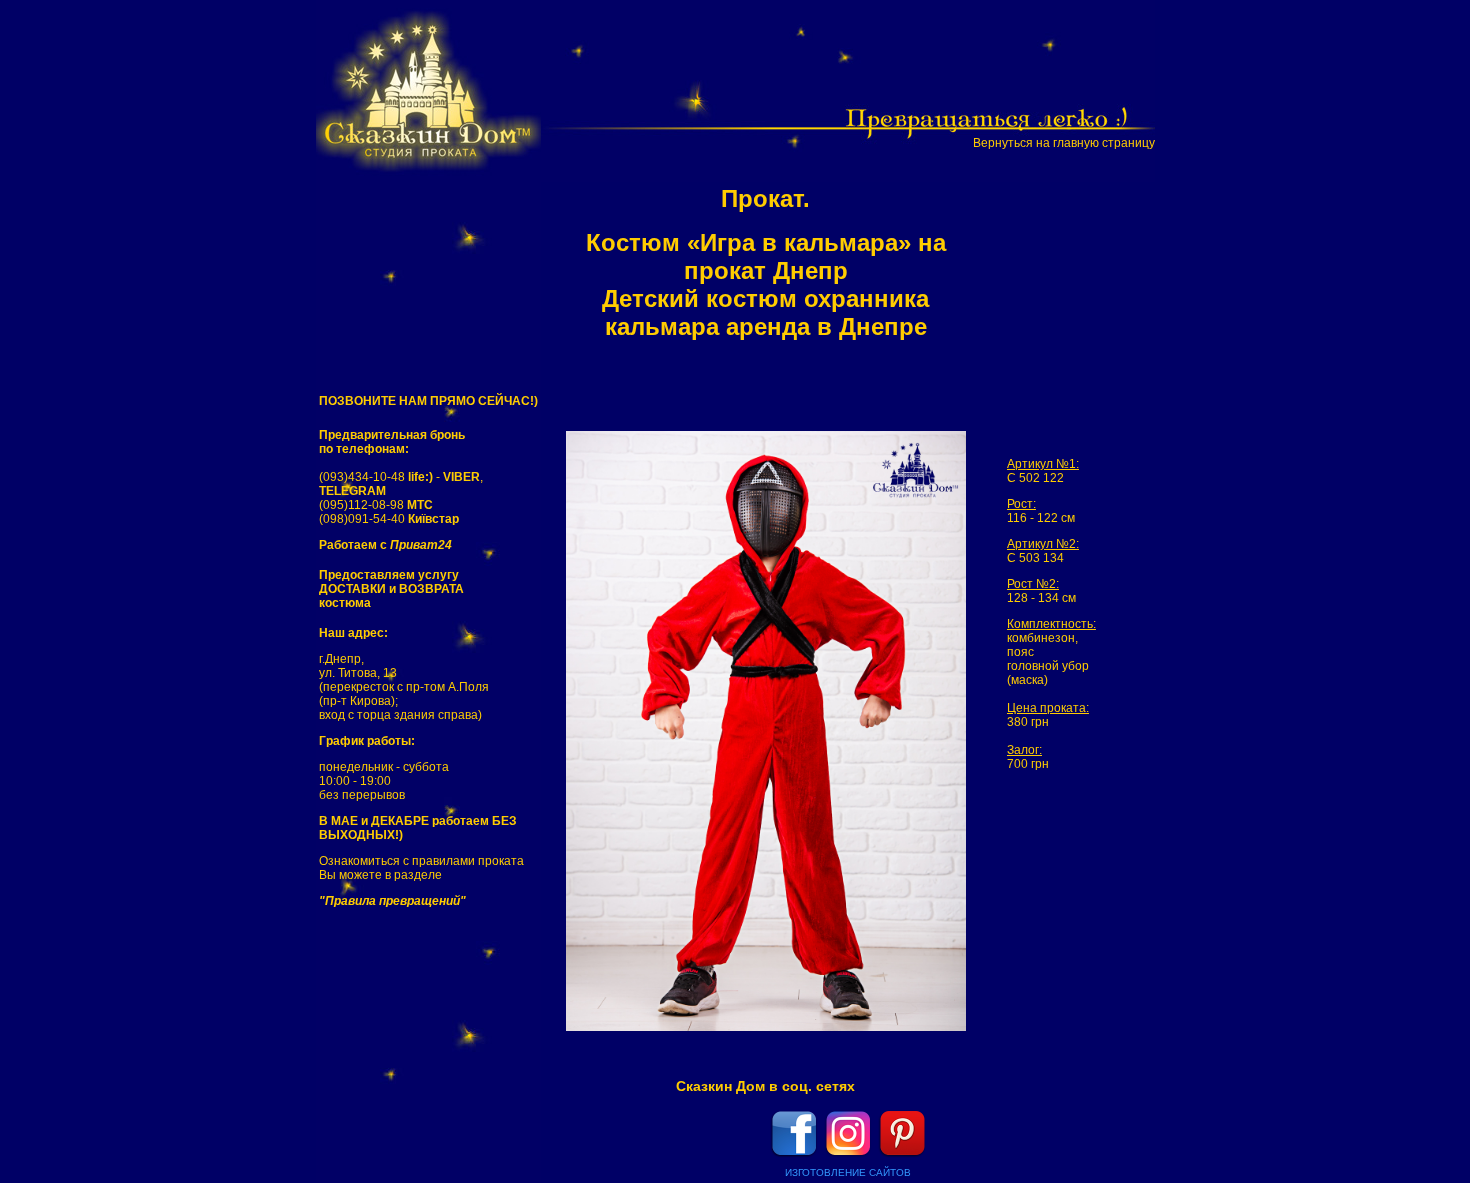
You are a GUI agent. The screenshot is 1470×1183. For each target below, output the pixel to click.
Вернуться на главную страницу (1064, 143)
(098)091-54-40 (389, 519)
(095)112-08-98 (376, 505)
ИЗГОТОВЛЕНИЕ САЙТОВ (848, 1172)
